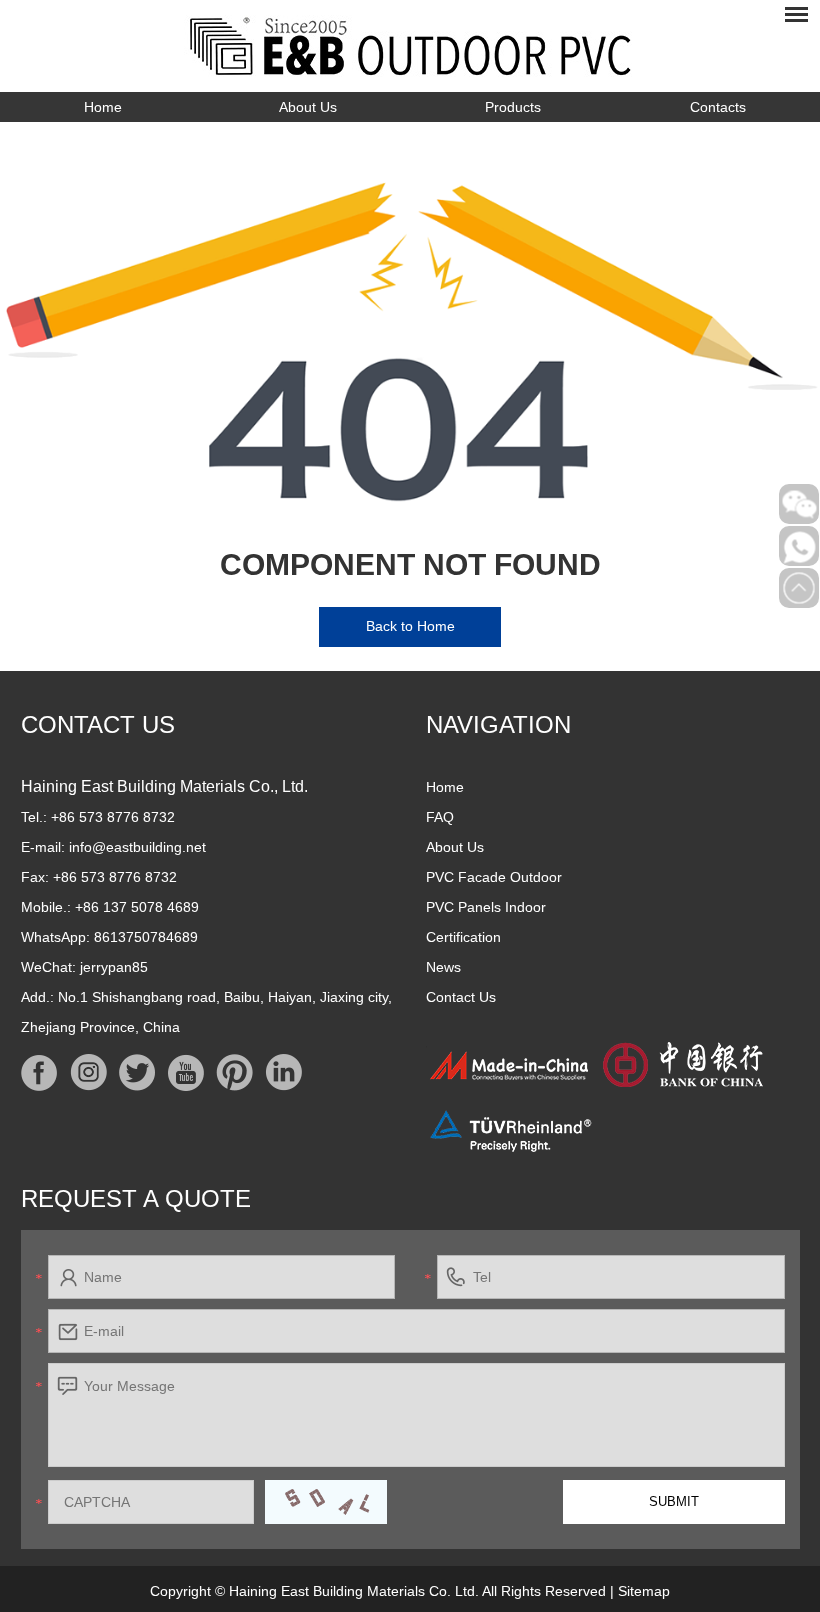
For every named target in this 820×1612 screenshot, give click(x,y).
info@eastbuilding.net (137, 847)
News (443, 967)
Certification (463, 937)
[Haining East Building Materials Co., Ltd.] (410, 46)
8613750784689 (146, 937)
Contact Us (98, 724)
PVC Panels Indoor (486, 907)
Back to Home (410, 626)
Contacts (718, 107)
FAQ (440, 817)
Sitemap (644, 1591)
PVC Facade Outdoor (494, 877)
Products (513, 107)
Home (103, 107)
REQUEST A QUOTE (136, 1198)
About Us (308, 107)
